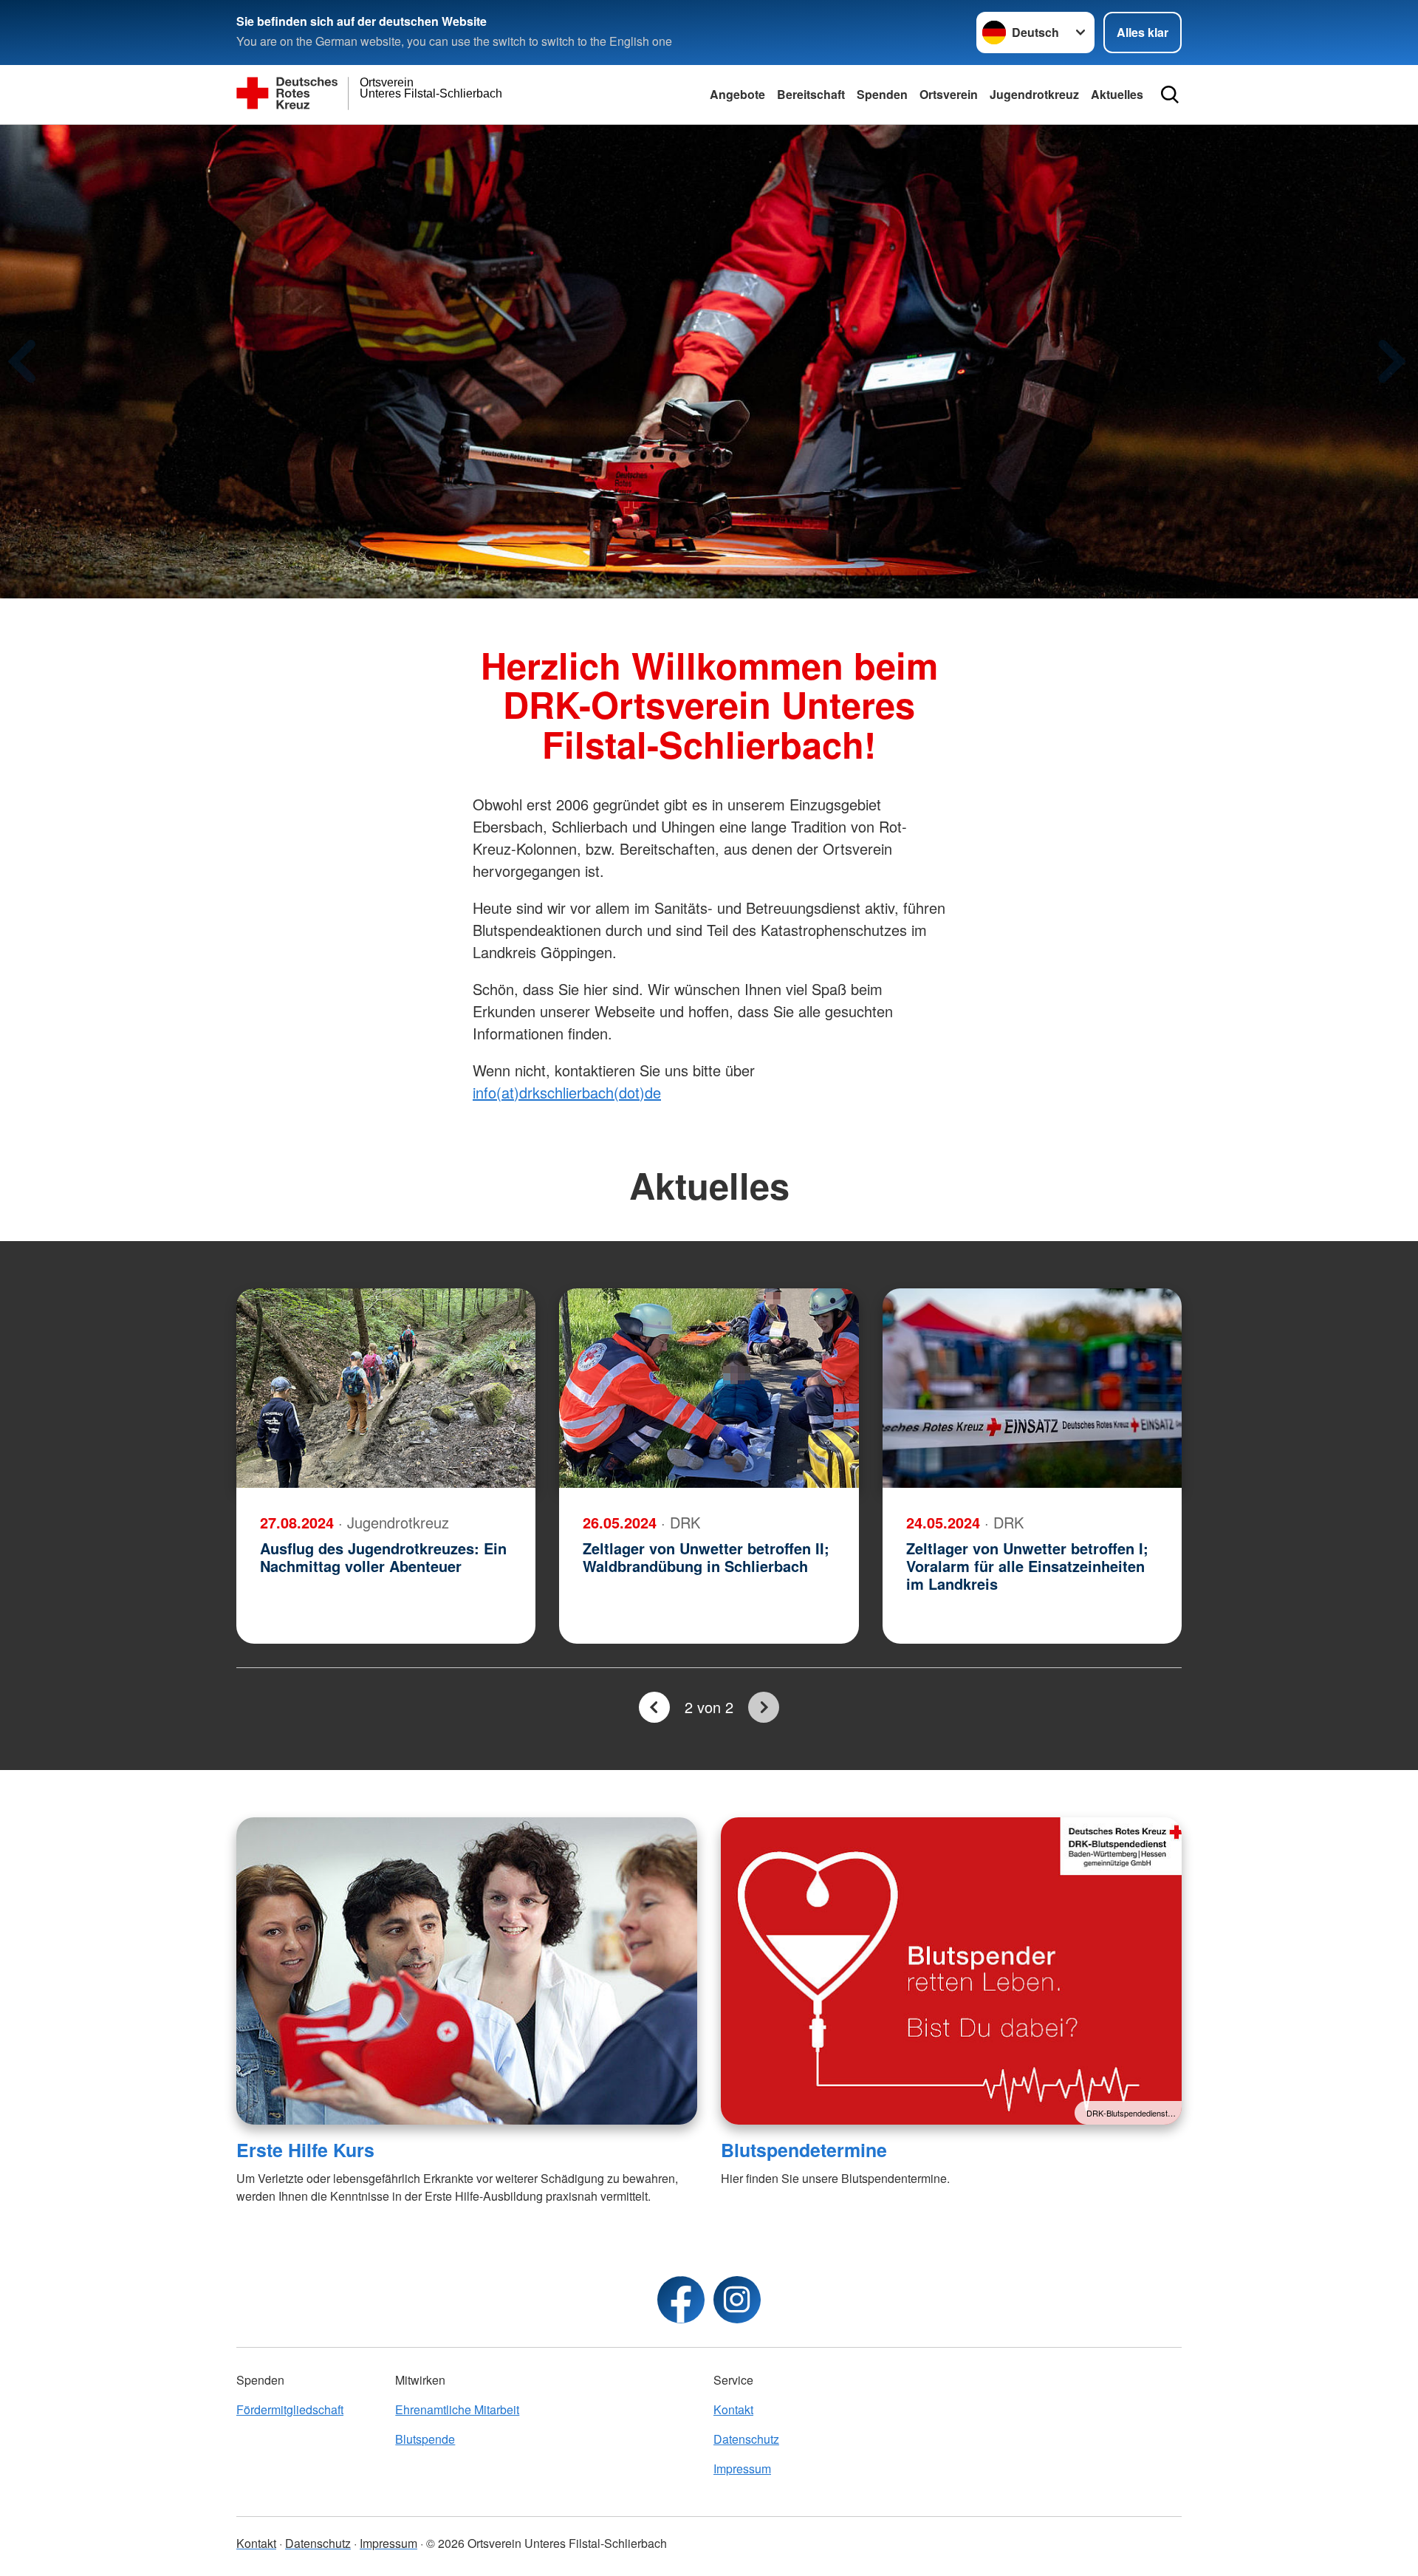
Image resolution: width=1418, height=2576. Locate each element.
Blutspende (425, 2439)
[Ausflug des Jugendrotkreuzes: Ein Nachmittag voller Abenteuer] (386, 1388)
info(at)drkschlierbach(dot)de (567, 1092)
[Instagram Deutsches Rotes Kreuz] (737, 2300)
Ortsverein (949, 94)
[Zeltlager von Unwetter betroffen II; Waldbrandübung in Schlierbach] (709, 1388)
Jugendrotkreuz (1034, 94)
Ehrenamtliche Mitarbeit (457, 2409)
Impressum (742, 2469)
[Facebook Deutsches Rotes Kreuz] (681, 2300)
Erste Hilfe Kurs (305, 2150)
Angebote (737, 94)
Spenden (882, 94)
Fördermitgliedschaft (290, 2409)
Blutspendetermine (804, 2150)
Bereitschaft (811, 94)
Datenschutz (746, 2439)
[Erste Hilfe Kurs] (467, 1971)
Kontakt (733, 2409)
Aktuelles (1117, 94)
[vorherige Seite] (654, 1707)
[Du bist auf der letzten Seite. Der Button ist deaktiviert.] (764, 1707)
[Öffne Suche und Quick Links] (1170, 95)
